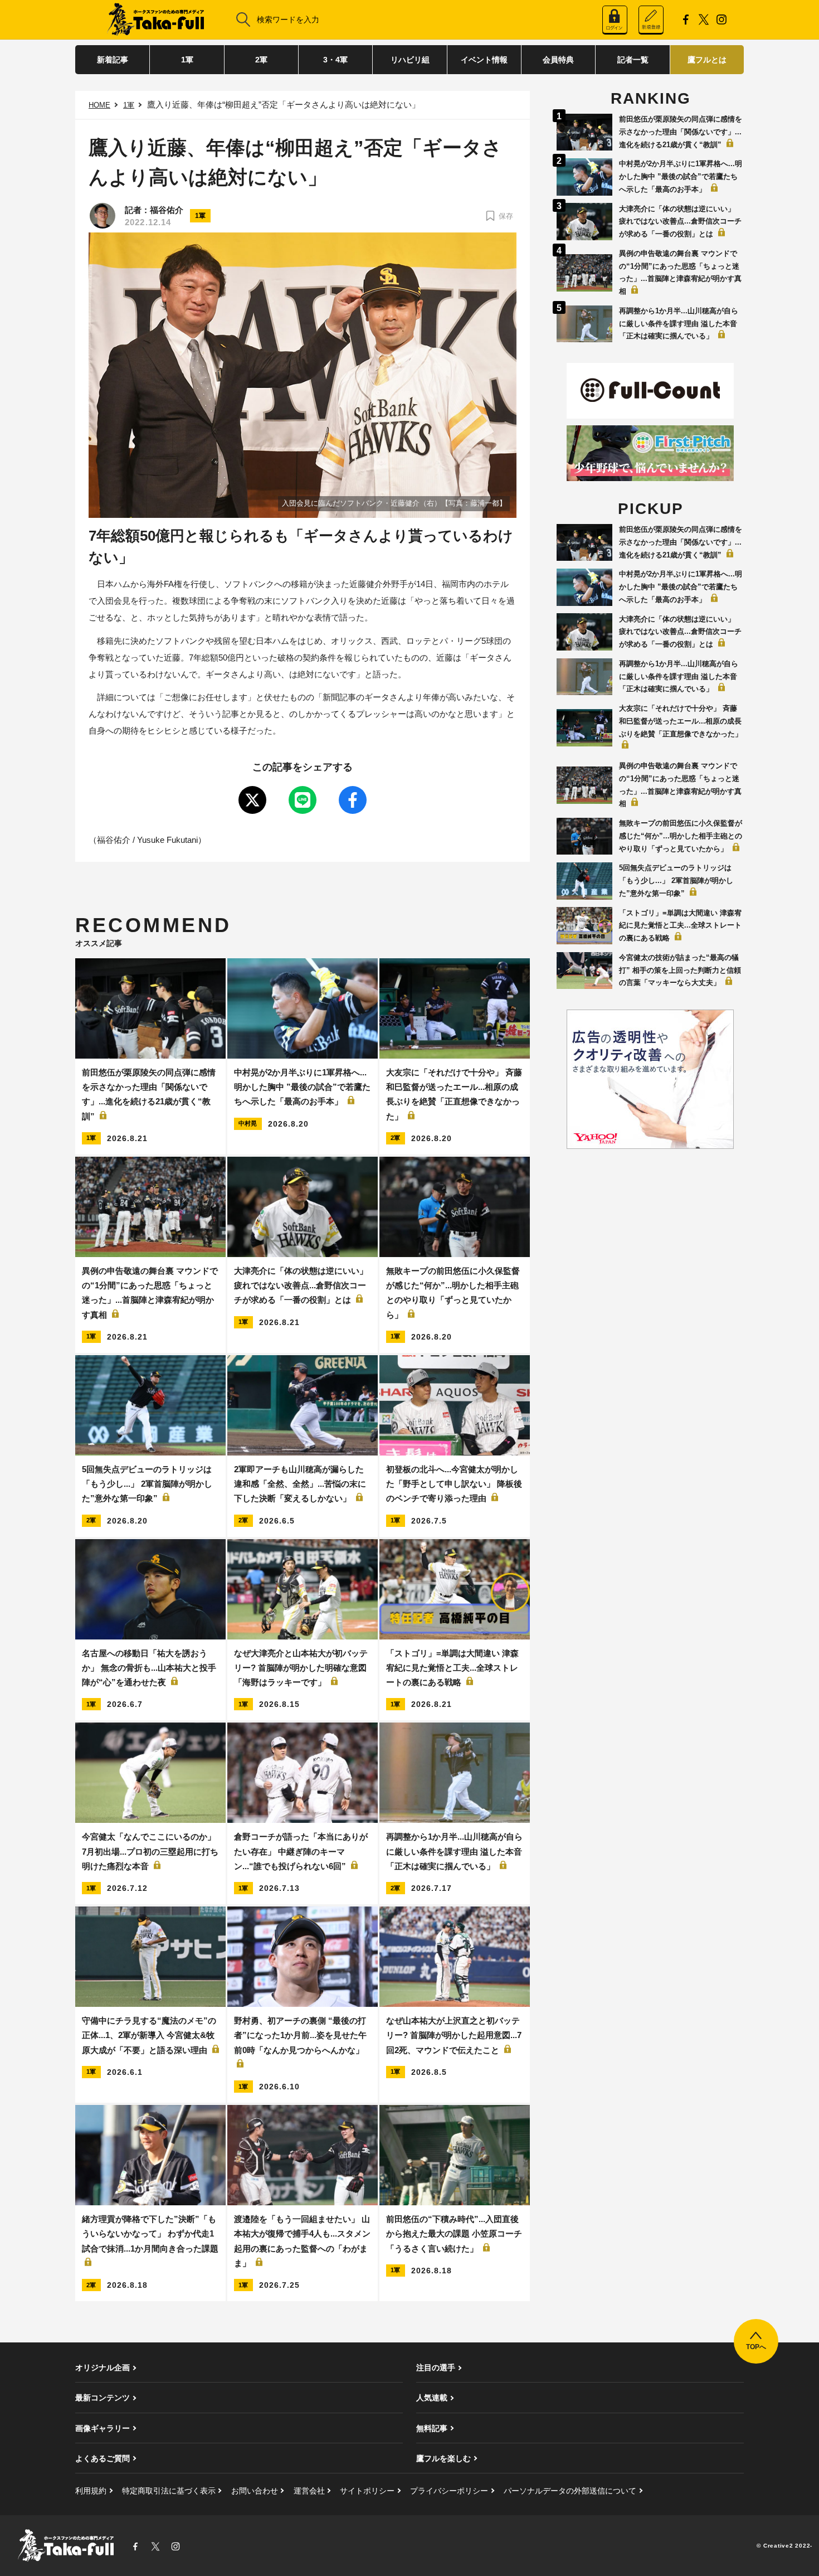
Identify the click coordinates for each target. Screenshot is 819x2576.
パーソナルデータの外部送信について (570, 2491)
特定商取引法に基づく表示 (169, 2491)
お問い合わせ (255, 2491)
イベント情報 (484, 60)
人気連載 (432, 2398)
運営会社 (309, 2491)
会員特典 (558, 60)
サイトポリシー (367, 2491)
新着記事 (113, 60)
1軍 (187, 60)
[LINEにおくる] (303, 800)
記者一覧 (633, 60)
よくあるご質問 (103, 2458)
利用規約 (91, 2491)
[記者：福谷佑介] (103, 216)
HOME (99, 105)
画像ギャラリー (103, 2428)
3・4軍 (335, 60)
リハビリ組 (410, 60)
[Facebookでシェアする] (353, 800)
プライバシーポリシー (449, 2491)
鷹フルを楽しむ (443, 2458)
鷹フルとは (707, 60)
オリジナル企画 (103, 2368)
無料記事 (432, 2428)
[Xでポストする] (252, 800)
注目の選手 (436, 2368)
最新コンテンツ (103, 2398)
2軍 (261, 60)
